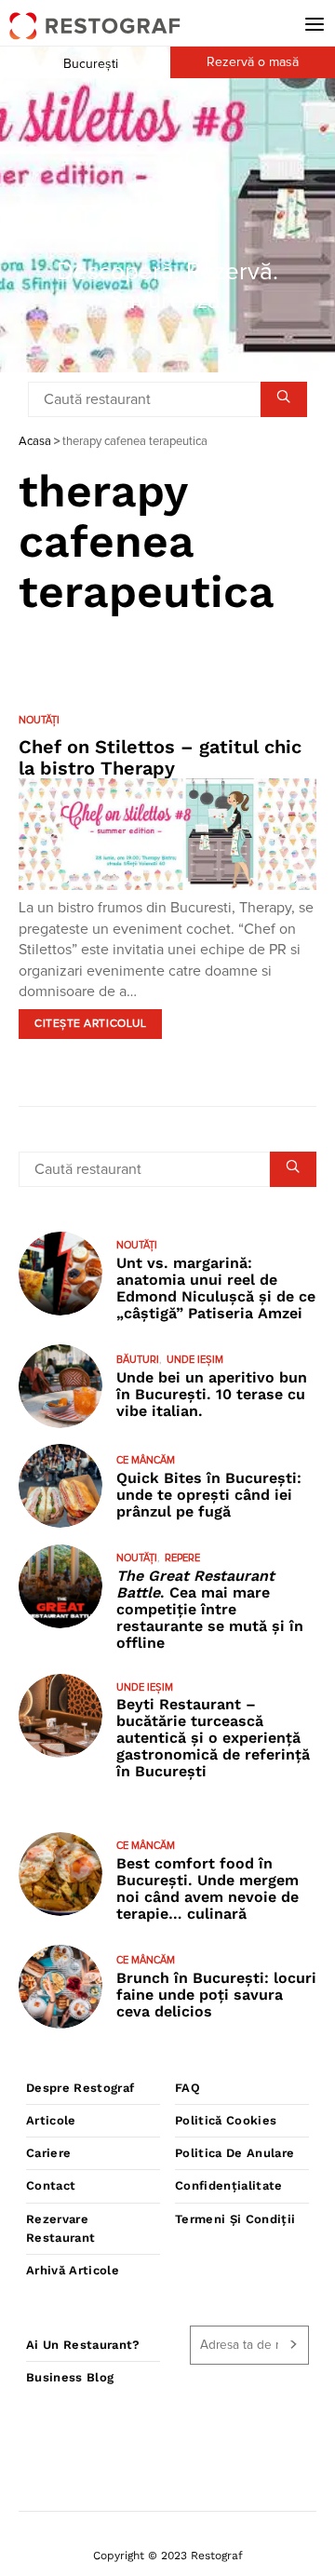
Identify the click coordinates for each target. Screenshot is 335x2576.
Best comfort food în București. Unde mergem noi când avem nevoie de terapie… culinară (208, 1888)
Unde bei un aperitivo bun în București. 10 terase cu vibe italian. (212, 1394)
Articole (51, 2120)
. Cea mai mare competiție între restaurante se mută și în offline (210, 1609)
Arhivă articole (73, 2270)
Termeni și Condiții (235, 2219)
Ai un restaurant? (83, 2345)
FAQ (188, 2088)
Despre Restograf (80, 2088)
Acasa (35, 442)
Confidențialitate (229, 2185)
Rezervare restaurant (60, 2228)
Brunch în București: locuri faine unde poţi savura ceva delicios (216, 1995)
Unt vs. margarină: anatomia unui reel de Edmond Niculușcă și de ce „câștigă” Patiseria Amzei (216, 1288)
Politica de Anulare (234, 2153)
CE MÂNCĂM (146, 1460)
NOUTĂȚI (39, 720)
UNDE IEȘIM (195, 1360)
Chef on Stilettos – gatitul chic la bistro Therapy (160, 757)
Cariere (48, 2153)
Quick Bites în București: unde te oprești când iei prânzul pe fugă (209, 1495)
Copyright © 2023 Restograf (168, 2556)
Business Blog (70, 2377)
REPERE (182, 1558)
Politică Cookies (226, 2120)
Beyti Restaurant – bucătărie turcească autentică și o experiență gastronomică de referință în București (213, 1738)
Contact (51, 2185)
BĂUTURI (138, 1360)
